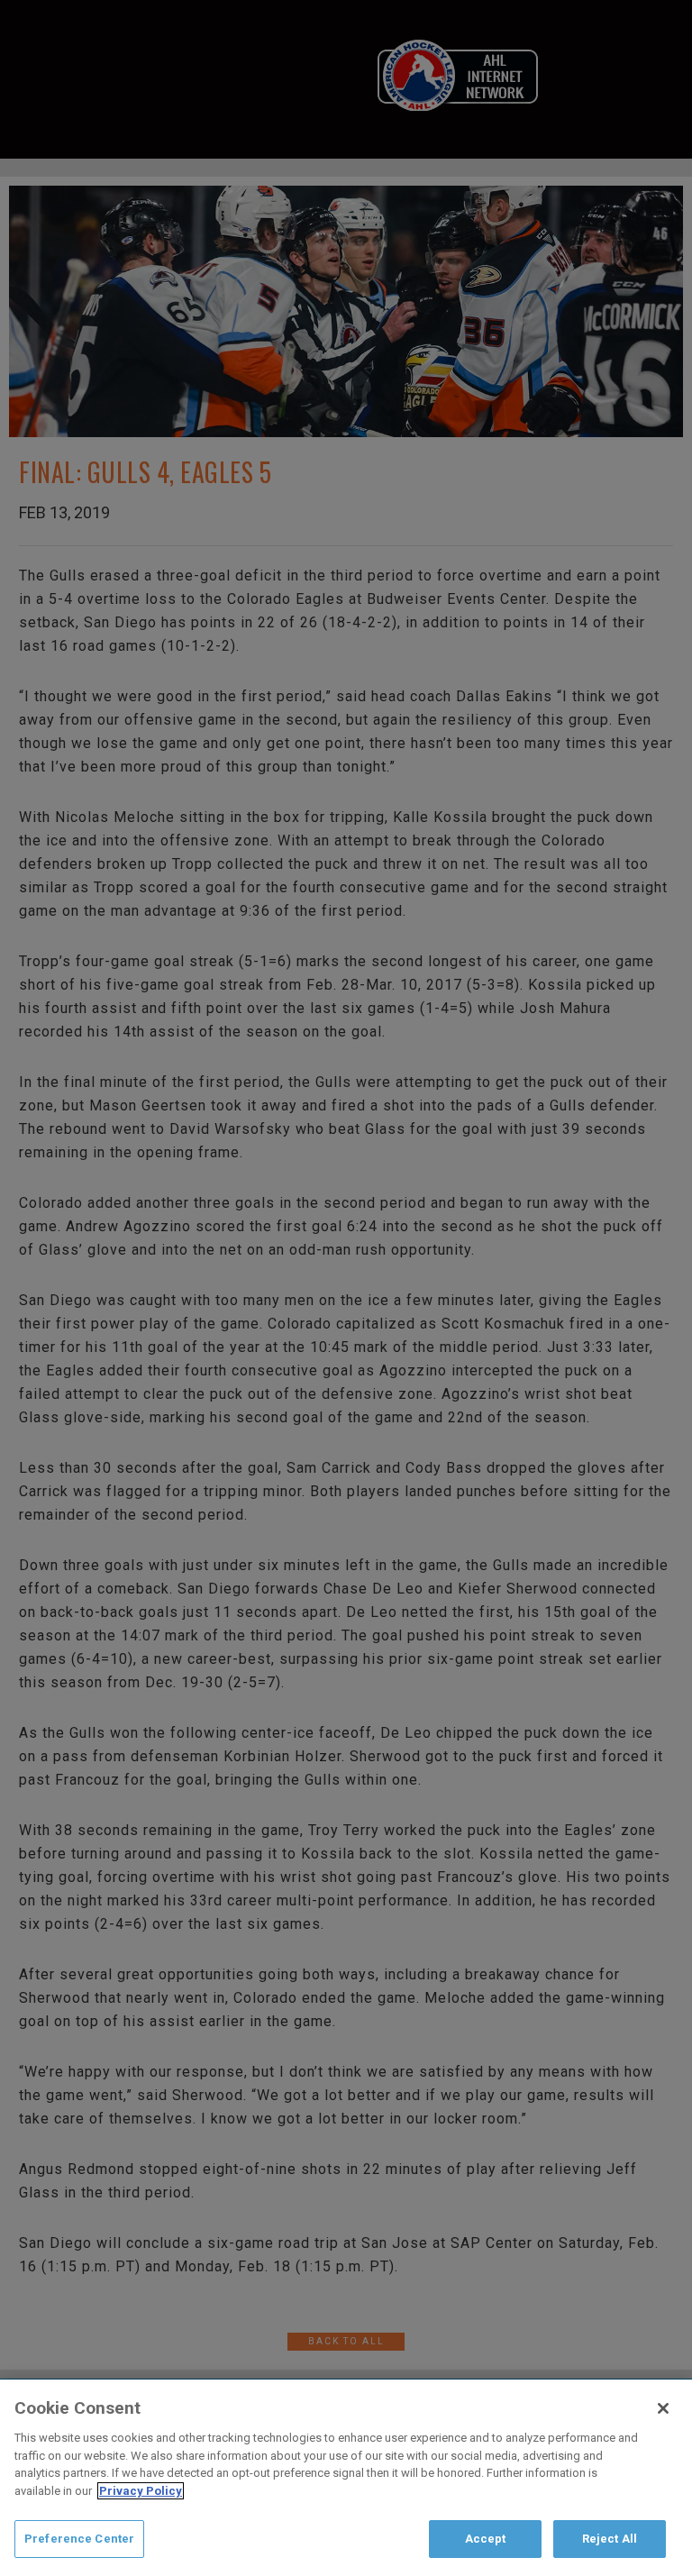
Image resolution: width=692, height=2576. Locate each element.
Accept (486, 2539)
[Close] (663, 2408)
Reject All (610, 2539)
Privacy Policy (141, 2491)
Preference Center (79, 2539)
